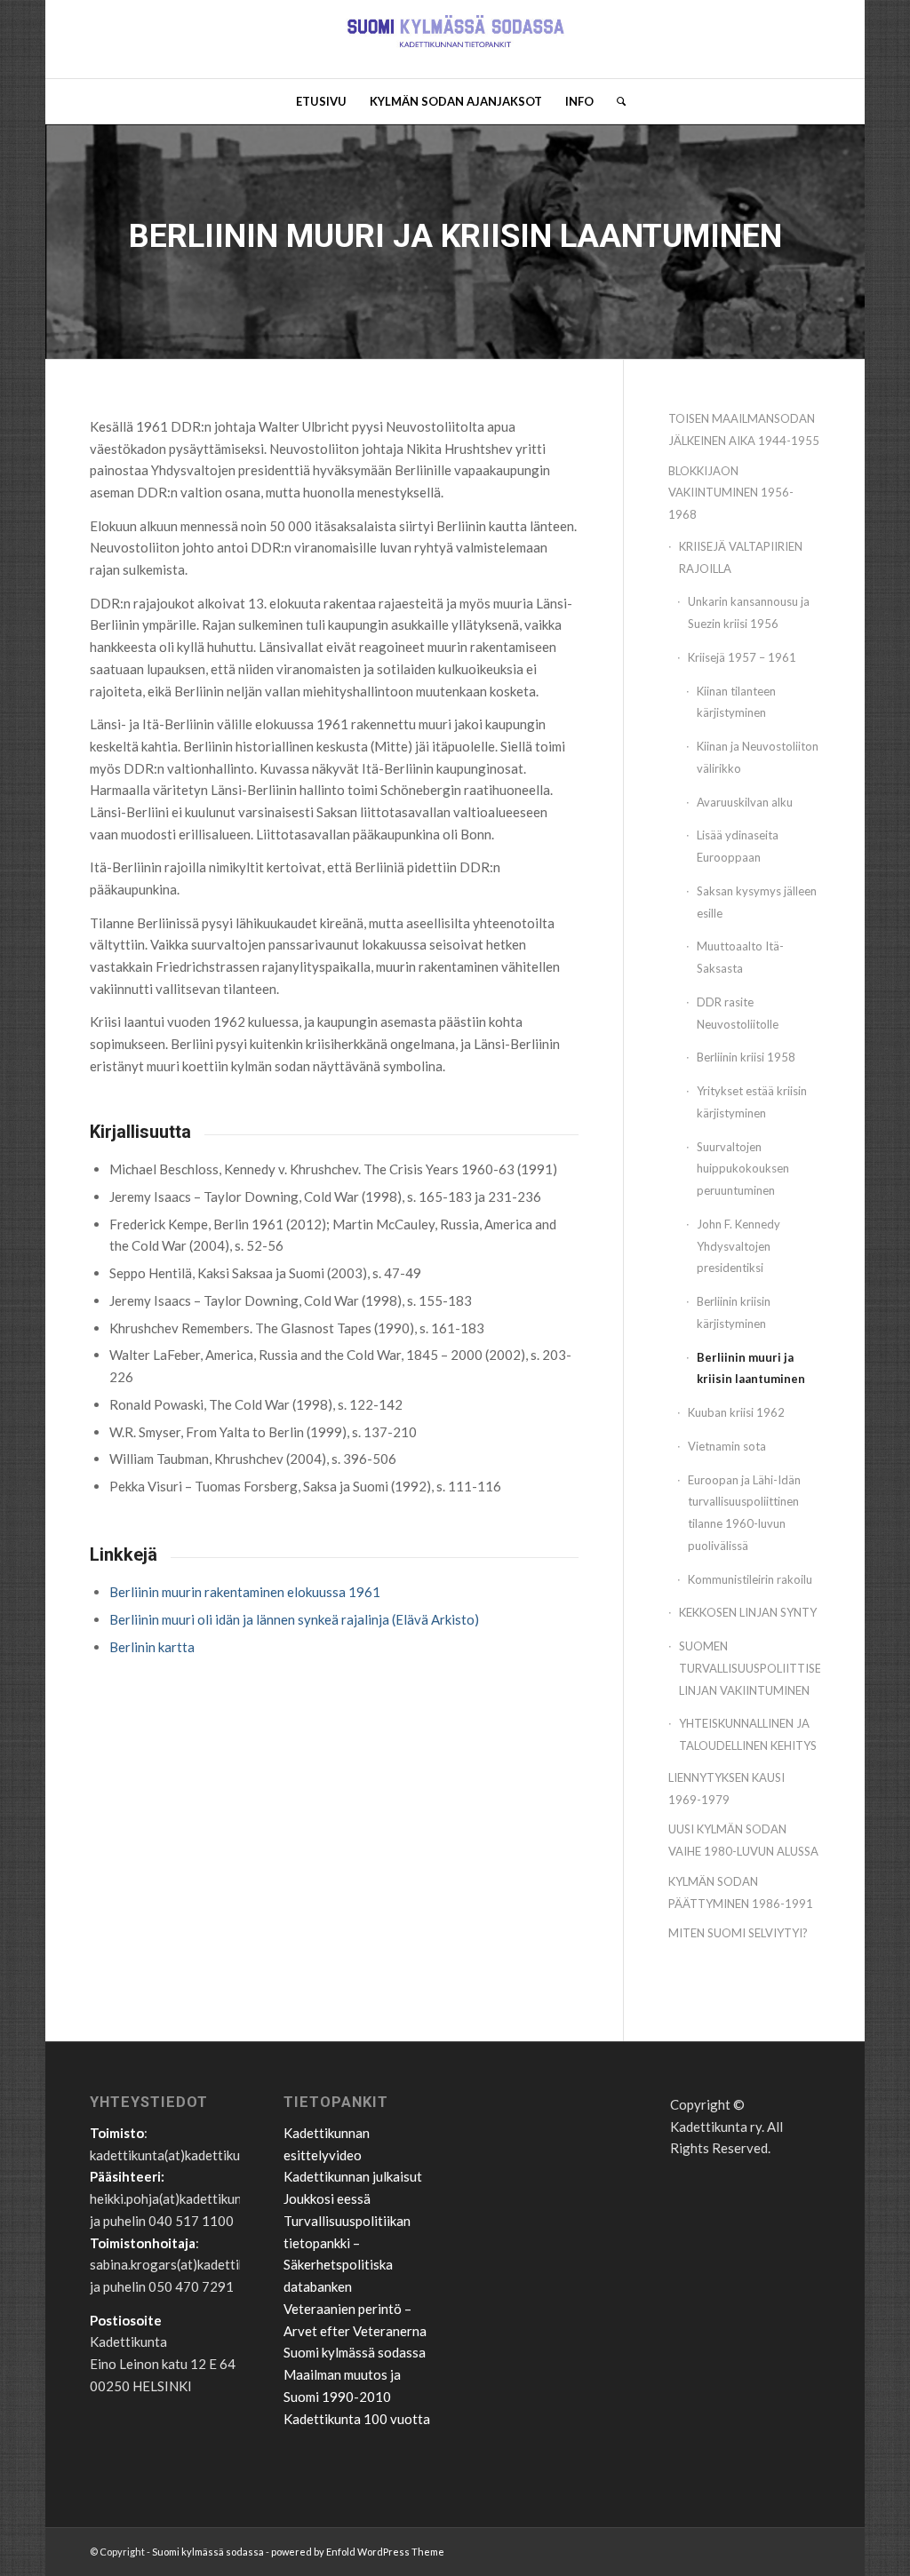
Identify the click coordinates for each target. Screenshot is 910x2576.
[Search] (615, 101)
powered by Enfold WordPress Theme (358, 2552)
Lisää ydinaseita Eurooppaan (738, 846)
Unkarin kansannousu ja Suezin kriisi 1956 (749, 612)
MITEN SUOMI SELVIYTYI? (738, 1933)
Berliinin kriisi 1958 (746, 1057)
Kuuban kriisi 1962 (736, 1412)
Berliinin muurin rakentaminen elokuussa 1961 (245, 1592)
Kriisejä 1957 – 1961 (742, 657)
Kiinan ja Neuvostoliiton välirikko (758, 757)
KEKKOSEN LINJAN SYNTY (748, 1612)
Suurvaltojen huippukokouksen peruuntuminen (743, 1169)
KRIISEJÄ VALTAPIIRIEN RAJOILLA (741, 557)
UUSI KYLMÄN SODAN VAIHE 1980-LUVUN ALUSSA (743, 1840)
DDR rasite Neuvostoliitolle (738, 1013)
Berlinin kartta (152, 1647)
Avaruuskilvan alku (745, 802)
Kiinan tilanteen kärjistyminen (736, 702)
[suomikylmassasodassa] (455, 39)
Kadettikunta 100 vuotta (357, 2419)
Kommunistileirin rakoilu (750, 1579)
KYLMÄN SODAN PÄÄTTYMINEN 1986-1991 (741, 1892)
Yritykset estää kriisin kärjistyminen (752, 1102)
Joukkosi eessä (327, 2198)
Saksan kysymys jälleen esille (757, 902)
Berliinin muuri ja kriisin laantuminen (751, 1368)
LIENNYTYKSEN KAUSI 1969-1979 (726, 1789)
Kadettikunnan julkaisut (353, 2176)
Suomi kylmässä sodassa (355, 2352)
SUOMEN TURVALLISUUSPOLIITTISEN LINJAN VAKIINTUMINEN (750, 1668)
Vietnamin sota (727, 1446)
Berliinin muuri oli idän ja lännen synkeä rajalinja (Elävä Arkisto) (294, 1619)
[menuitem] (321, 101)
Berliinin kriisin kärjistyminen (734, 1312)
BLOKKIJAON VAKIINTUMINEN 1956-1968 (731, 493)
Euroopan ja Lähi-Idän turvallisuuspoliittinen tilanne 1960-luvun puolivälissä (744, 1513)
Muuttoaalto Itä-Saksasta (740, 957)
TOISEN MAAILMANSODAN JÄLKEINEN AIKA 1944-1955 (744, 429)
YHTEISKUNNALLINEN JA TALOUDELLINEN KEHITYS (748, 1734)
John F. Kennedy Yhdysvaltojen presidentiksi (738, 1246)
